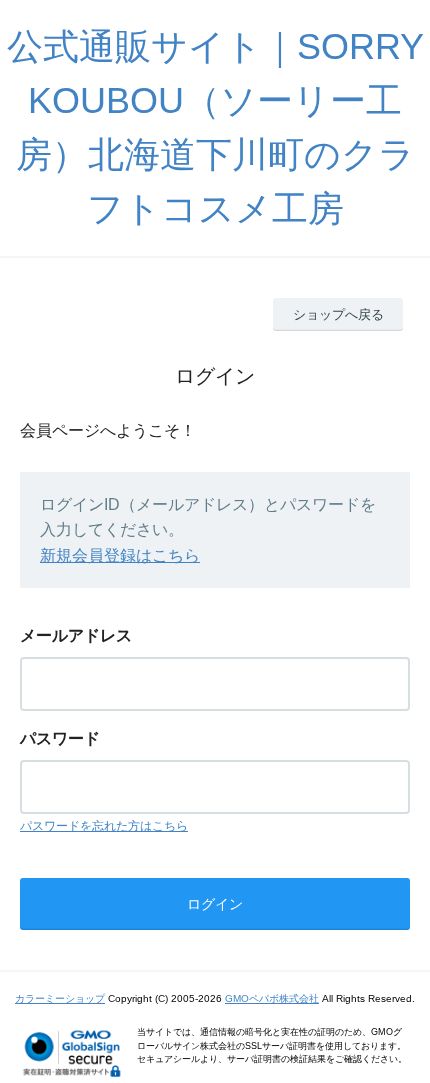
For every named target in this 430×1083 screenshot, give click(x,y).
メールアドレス (76, 635)
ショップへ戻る (338, 314)
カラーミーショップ (60, 998)
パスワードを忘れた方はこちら (104, 826)
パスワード (60, 738)
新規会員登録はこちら (120, 555)
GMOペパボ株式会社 (272, 998)
